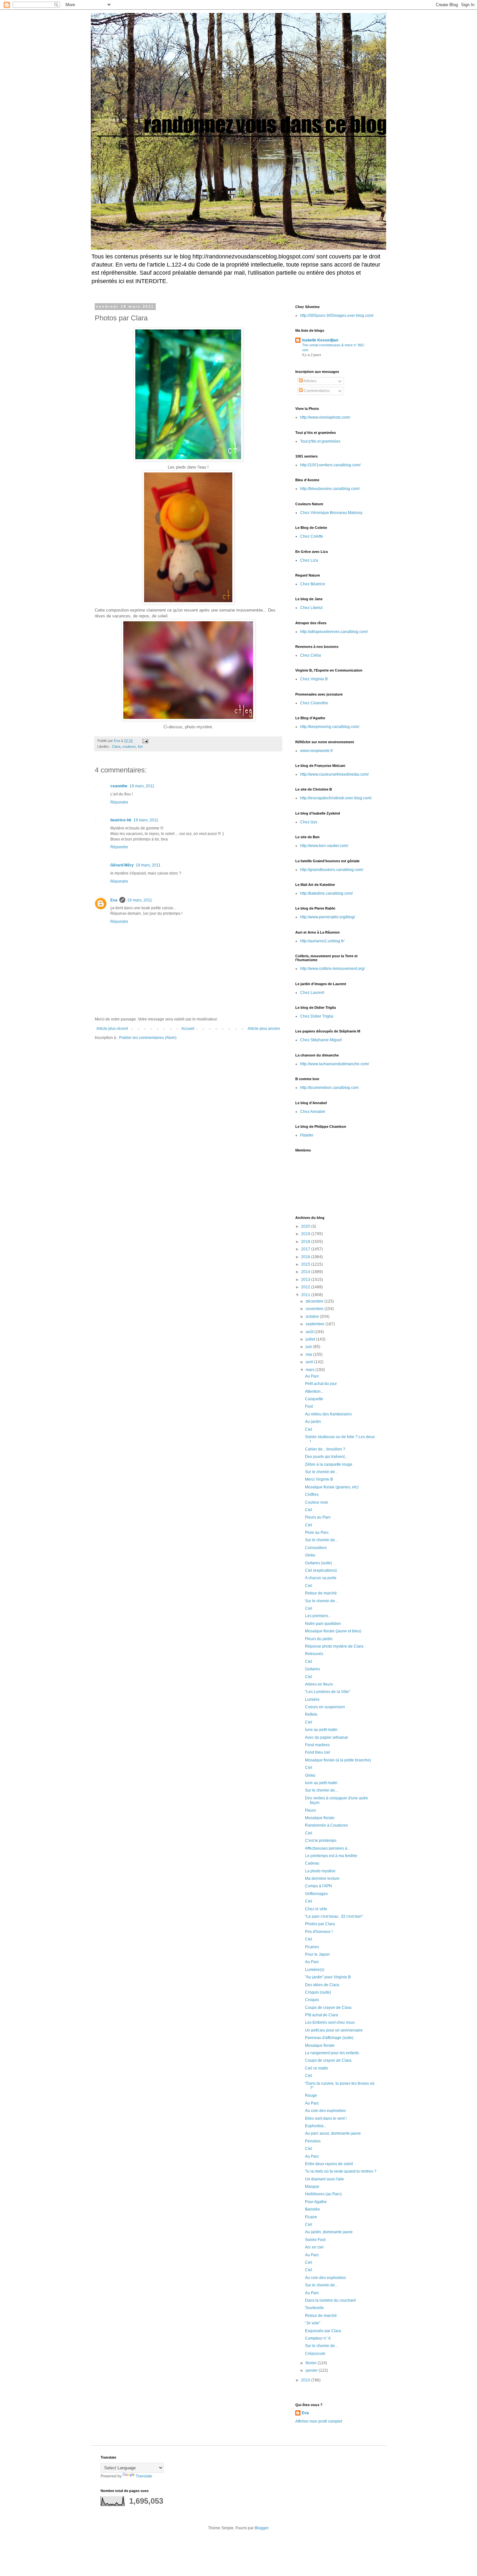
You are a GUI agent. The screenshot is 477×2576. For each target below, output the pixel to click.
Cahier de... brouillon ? (325, 1449)
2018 (306, 1242)
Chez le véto (316, 1909)
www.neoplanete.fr (317, 751)
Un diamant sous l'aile (324, 2179)
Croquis (312, 2000)
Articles (310, 381)
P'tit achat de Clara (322, 2015)
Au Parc (312, 1376)
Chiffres (312, 1495)
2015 (306, 1264)
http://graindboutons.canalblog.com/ (332, 870)
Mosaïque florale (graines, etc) (332, 1487)
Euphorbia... (316, 2126)
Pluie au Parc (317, 1532)
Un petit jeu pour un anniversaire (334, 2030)
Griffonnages (316, 1894)
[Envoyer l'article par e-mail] (145, 741)
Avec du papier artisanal (326, 1737)
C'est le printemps (321, 1841)
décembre (315, 1301)
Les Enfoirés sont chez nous (330, 2022)
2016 (306, 1257)
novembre (315, 1309)
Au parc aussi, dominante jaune (333, 2133)
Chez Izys (309, 822)
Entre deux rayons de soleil (329, 2164)
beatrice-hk (121, 820)
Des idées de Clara (322, 1985)
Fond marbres (317, 1745)
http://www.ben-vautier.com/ (324, 846)
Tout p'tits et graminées (320, 441)
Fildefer (307, 1135)
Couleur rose (317, 1502)
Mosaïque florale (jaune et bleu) (333, 1631)
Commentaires (316, 391)
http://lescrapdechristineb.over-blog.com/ (336, 798)
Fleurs (311, 1810)
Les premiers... (318, 1616)
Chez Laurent (312, 993)
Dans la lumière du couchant (330, 2300)
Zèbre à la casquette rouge (329, 1464)
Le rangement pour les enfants (332, 2053)
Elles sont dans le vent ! (326, 2118)
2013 (306, 1280)
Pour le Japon (317, 1954)
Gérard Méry (122, 865)
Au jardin (313, 1422)
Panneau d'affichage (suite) (329, 2038)
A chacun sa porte (321, 1578)
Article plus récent (112, 1029)
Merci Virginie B (319, 1479)
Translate (144, 2476)
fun (140, 746)
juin (309, 1347)
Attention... (314, 1391)
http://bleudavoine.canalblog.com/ (330, 489)
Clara (116, 746)
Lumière (312, 1699)
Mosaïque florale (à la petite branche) (338, 1760)
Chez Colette (312, 536)
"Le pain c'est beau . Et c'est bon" (334, 1916)
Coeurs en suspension (325, 1707)
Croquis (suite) (318, 1992)
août (310, 1332)
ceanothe (119, 786)
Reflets (311, 1714)
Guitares (312, 1669)
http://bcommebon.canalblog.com (329, 1088)
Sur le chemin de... (321, 1472)
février (312, 2363)
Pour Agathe (316, 2202)
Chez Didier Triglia (317, 1016)
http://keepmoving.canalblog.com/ (330, 727)
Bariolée (312, 2209)
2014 (306, 1272)
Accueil (188, 1029)
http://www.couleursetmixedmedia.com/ (334, 774)
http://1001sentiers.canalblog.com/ (330, 465)
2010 (306, 2380)
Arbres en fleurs (319, 1684)
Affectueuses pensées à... (328, 1848)
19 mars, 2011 (142, 786)
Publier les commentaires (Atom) (148, 1038)
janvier (312, 2370)
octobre (313, 1317)
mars (311, 1370)
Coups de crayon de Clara (328, 2008)
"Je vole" (313, 2323)
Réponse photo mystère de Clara (334, 1646)
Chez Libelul (311, 608)
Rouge (311, 2095)
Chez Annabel (313, 1112)
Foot (309, 1406)
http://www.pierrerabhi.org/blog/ (328, 917)
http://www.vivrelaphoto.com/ (325, 417)
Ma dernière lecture (322, 1878)
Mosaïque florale (320, 1818)
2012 (306, 1287)
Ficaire (311, 2217)
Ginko (310, 1555)
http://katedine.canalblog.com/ (326, 893)
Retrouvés (314, 1654)
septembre (316, 1324)
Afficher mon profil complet (319, 2421)
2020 (306, 1226)
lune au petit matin (321, 1730)
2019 (306, 1234)
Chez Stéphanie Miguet (321, 1040)
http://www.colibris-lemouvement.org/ (332, 969)
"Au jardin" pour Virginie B (328, 1977)
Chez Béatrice (313, 584)
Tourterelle (314, 2308)
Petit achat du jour (321, 1384)
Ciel (309, 1429)
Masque (312, 2187)
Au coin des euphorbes (325, 2111)
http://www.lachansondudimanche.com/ (335, 1064)
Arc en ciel (314, 2247)
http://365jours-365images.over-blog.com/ (337, 316)
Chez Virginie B (314, 679)
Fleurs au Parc (318, 1517)
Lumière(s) (315, 1970)
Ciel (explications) (321, 1570)
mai (309, 1354)
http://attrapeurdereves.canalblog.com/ (334, 632)
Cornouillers (316, 1548)
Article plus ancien (264, 1029)
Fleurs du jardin (319, 1639)
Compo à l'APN (318, 1886)
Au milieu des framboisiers (328, 1414)
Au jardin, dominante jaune (329, 2232)
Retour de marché (321, 1593)
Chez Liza (309, 560)
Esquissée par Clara (323, 2331)
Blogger (262, 2528)
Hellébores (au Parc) (323, 2194)
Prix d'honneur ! (319, 1932)
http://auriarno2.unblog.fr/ (322, 941)
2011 (306, 1295)
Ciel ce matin (317, 2068)
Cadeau (312, 1863)
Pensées (313, 2141)
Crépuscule (315, 2354)
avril (310, 1362)
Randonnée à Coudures (326, 1825)
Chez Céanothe (314, 703)
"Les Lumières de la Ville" (328, 1692)
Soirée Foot (315, 2240)
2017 (306, 1249)
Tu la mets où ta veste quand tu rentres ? (341, 2171)
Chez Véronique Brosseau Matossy (331, 513)
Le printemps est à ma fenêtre (331, 1856)
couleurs (129, 746)
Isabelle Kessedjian (320, 340)
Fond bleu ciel (318, 1752)
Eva (114, 900)
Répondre (119, 802)
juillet (311, 1339)
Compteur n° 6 (318, 2338)
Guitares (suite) (318, 1563)
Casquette (314, 1399)
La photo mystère (320, 1871)
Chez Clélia (311, 655)
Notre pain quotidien (323, 1624)
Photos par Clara (320, 1924)
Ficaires (312, 1947)
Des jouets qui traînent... (326, 1457)
